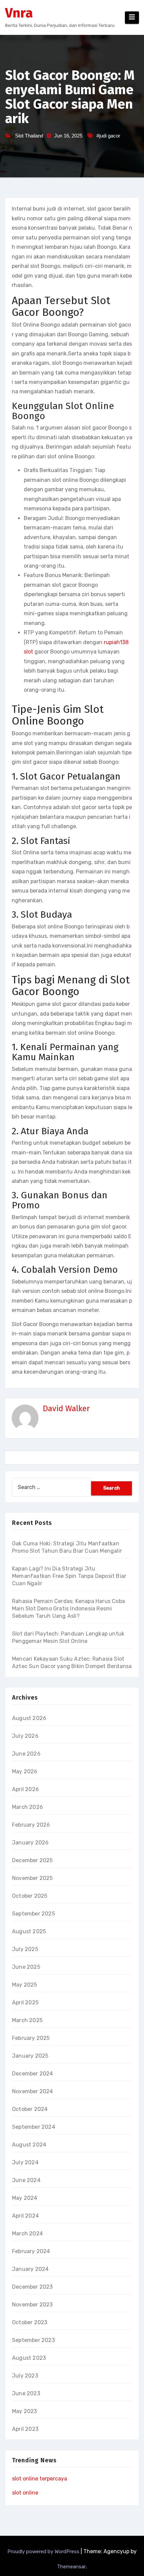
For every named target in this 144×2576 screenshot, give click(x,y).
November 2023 (32, 2305)
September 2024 (34, 2127)
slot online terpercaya (40, 2479)
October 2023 (30, 2322)
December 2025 (32, 1860)
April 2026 (25, 1789)
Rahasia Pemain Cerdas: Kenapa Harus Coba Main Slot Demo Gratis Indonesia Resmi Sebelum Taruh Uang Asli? (68, 1609)
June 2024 (26, 2180)
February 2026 (31, 1825)
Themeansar (71, 2567)
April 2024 (25, 2216)
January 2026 (30, 1843)
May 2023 (25, 2411)
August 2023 (29, 2358)
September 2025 (33, 1914)
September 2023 (33, 2340)
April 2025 (25, 2002)
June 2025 (26, 1967)
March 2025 (27, 2020)
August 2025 (29, 1931)
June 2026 (26, 1754)
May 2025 (25, 1985)
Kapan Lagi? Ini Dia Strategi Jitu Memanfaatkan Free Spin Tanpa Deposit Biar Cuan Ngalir (69, 1576)
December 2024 (33, 2074)
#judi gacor (108, 136)
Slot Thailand (29, 136)
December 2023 (32, 2287)
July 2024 (25, 2162)
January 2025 (30, 2056)
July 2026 (25, 1736)
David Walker (66, 1409)
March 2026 (27, 1807)
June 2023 (26, 2393)
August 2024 (29, 2145)
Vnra (19, 13)
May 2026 (25, 1771)
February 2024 (31, 2251)
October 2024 (30, 2109)
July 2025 (25, 1949)
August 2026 (29, 1718)
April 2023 (25, 2429)
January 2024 (30, 2269)
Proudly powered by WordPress (44, 2552)
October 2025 (30, 1896)
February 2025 (31, 2038)
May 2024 (25, 2198)
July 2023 (25, 2376)
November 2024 (33, 2091)
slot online (25, 2493)
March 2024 (27, 2234)
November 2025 (32, 1878)
